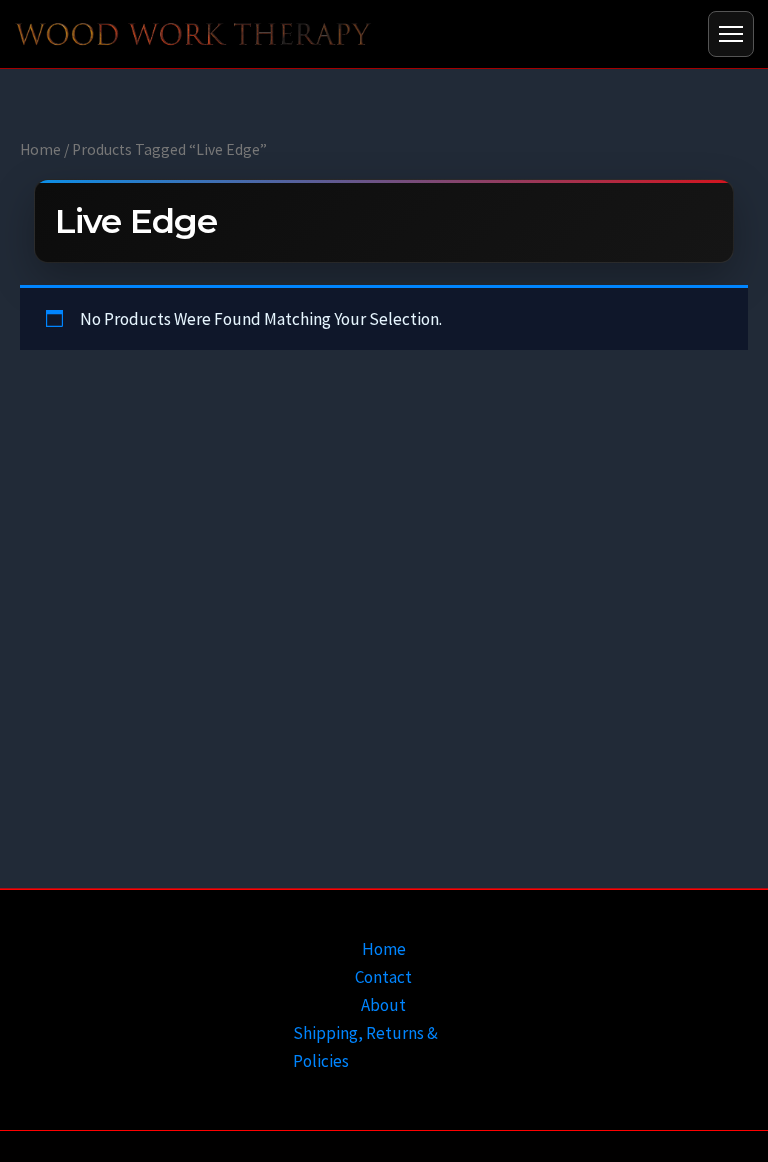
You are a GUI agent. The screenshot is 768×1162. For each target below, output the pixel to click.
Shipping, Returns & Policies (365, 1047)
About (383, 1005)
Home (40, 149)
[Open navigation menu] (731, 34)
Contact (383, 977)
